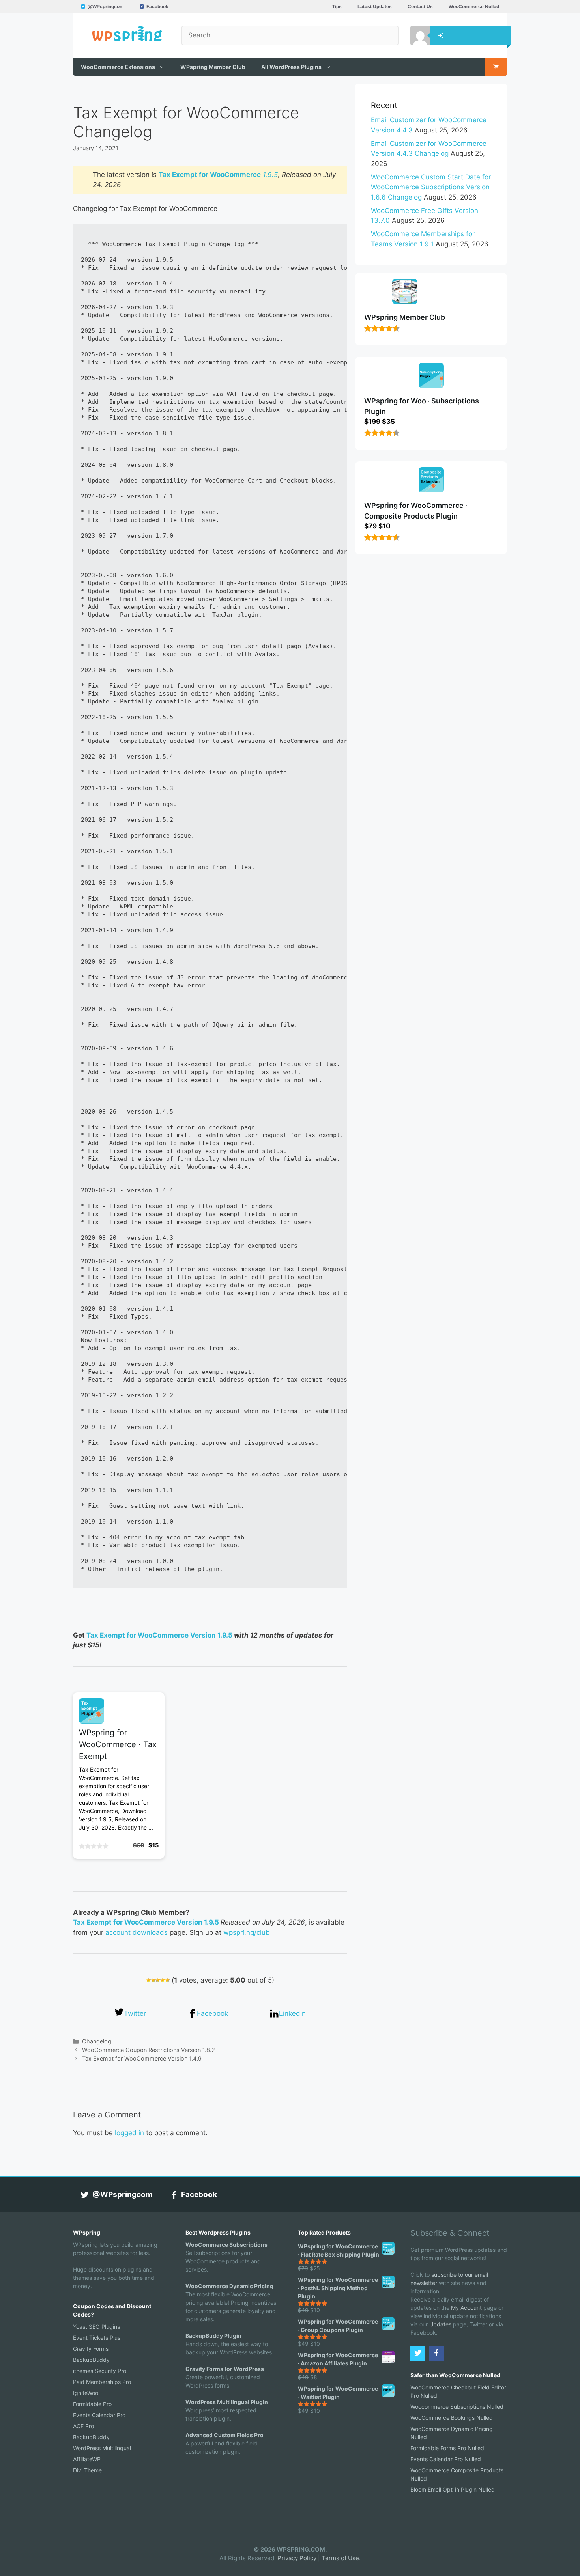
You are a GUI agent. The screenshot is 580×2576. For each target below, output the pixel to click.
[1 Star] (148, 1980)
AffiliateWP (87, 2459)
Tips (337, 7)
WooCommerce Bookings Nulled (452, 2418)
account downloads (137, 1932)
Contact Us (420, 7)
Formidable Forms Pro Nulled (447, 2448)
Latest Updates (375, 7)
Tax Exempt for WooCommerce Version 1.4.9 (142, 2058)
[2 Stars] (153, 1980)
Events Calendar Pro (99, 2415)
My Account (466, 2308)
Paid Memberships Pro (102, 2382)
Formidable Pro (92, 2404)
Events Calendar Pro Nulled (446, 2459)
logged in (129, 2133)
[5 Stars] (167, 1980)
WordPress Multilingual (102, 2448)
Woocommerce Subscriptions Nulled (457, 2407)
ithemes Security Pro (100, 2371)
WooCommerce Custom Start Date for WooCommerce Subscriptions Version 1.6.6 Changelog (431, 187)
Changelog (97, 2041)
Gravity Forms (91, 2349)
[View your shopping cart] (496, 67)
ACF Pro (83, 2426)
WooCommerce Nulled (474, 7)
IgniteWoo (86, 2393)
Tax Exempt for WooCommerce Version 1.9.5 (159, 1635)
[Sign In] (414, 35)
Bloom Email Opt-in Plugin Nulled (453, 2489)
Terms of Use (340, 2558)
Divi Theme (87, 2470)
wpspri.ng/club (247, 1932)
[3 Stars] (158, 1980)
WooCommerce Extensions (118, 67)
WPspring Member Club (213, 67)
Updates (440, 2324)
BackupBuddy (91, 2360)
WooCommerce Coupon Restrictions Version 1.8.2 (149, 2050)
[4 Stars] (163, 1980)
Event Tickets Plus (97, 2338)
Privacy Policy (297, 2558)
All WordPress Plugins (291, 67)
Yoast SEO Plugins (96, 2327)
